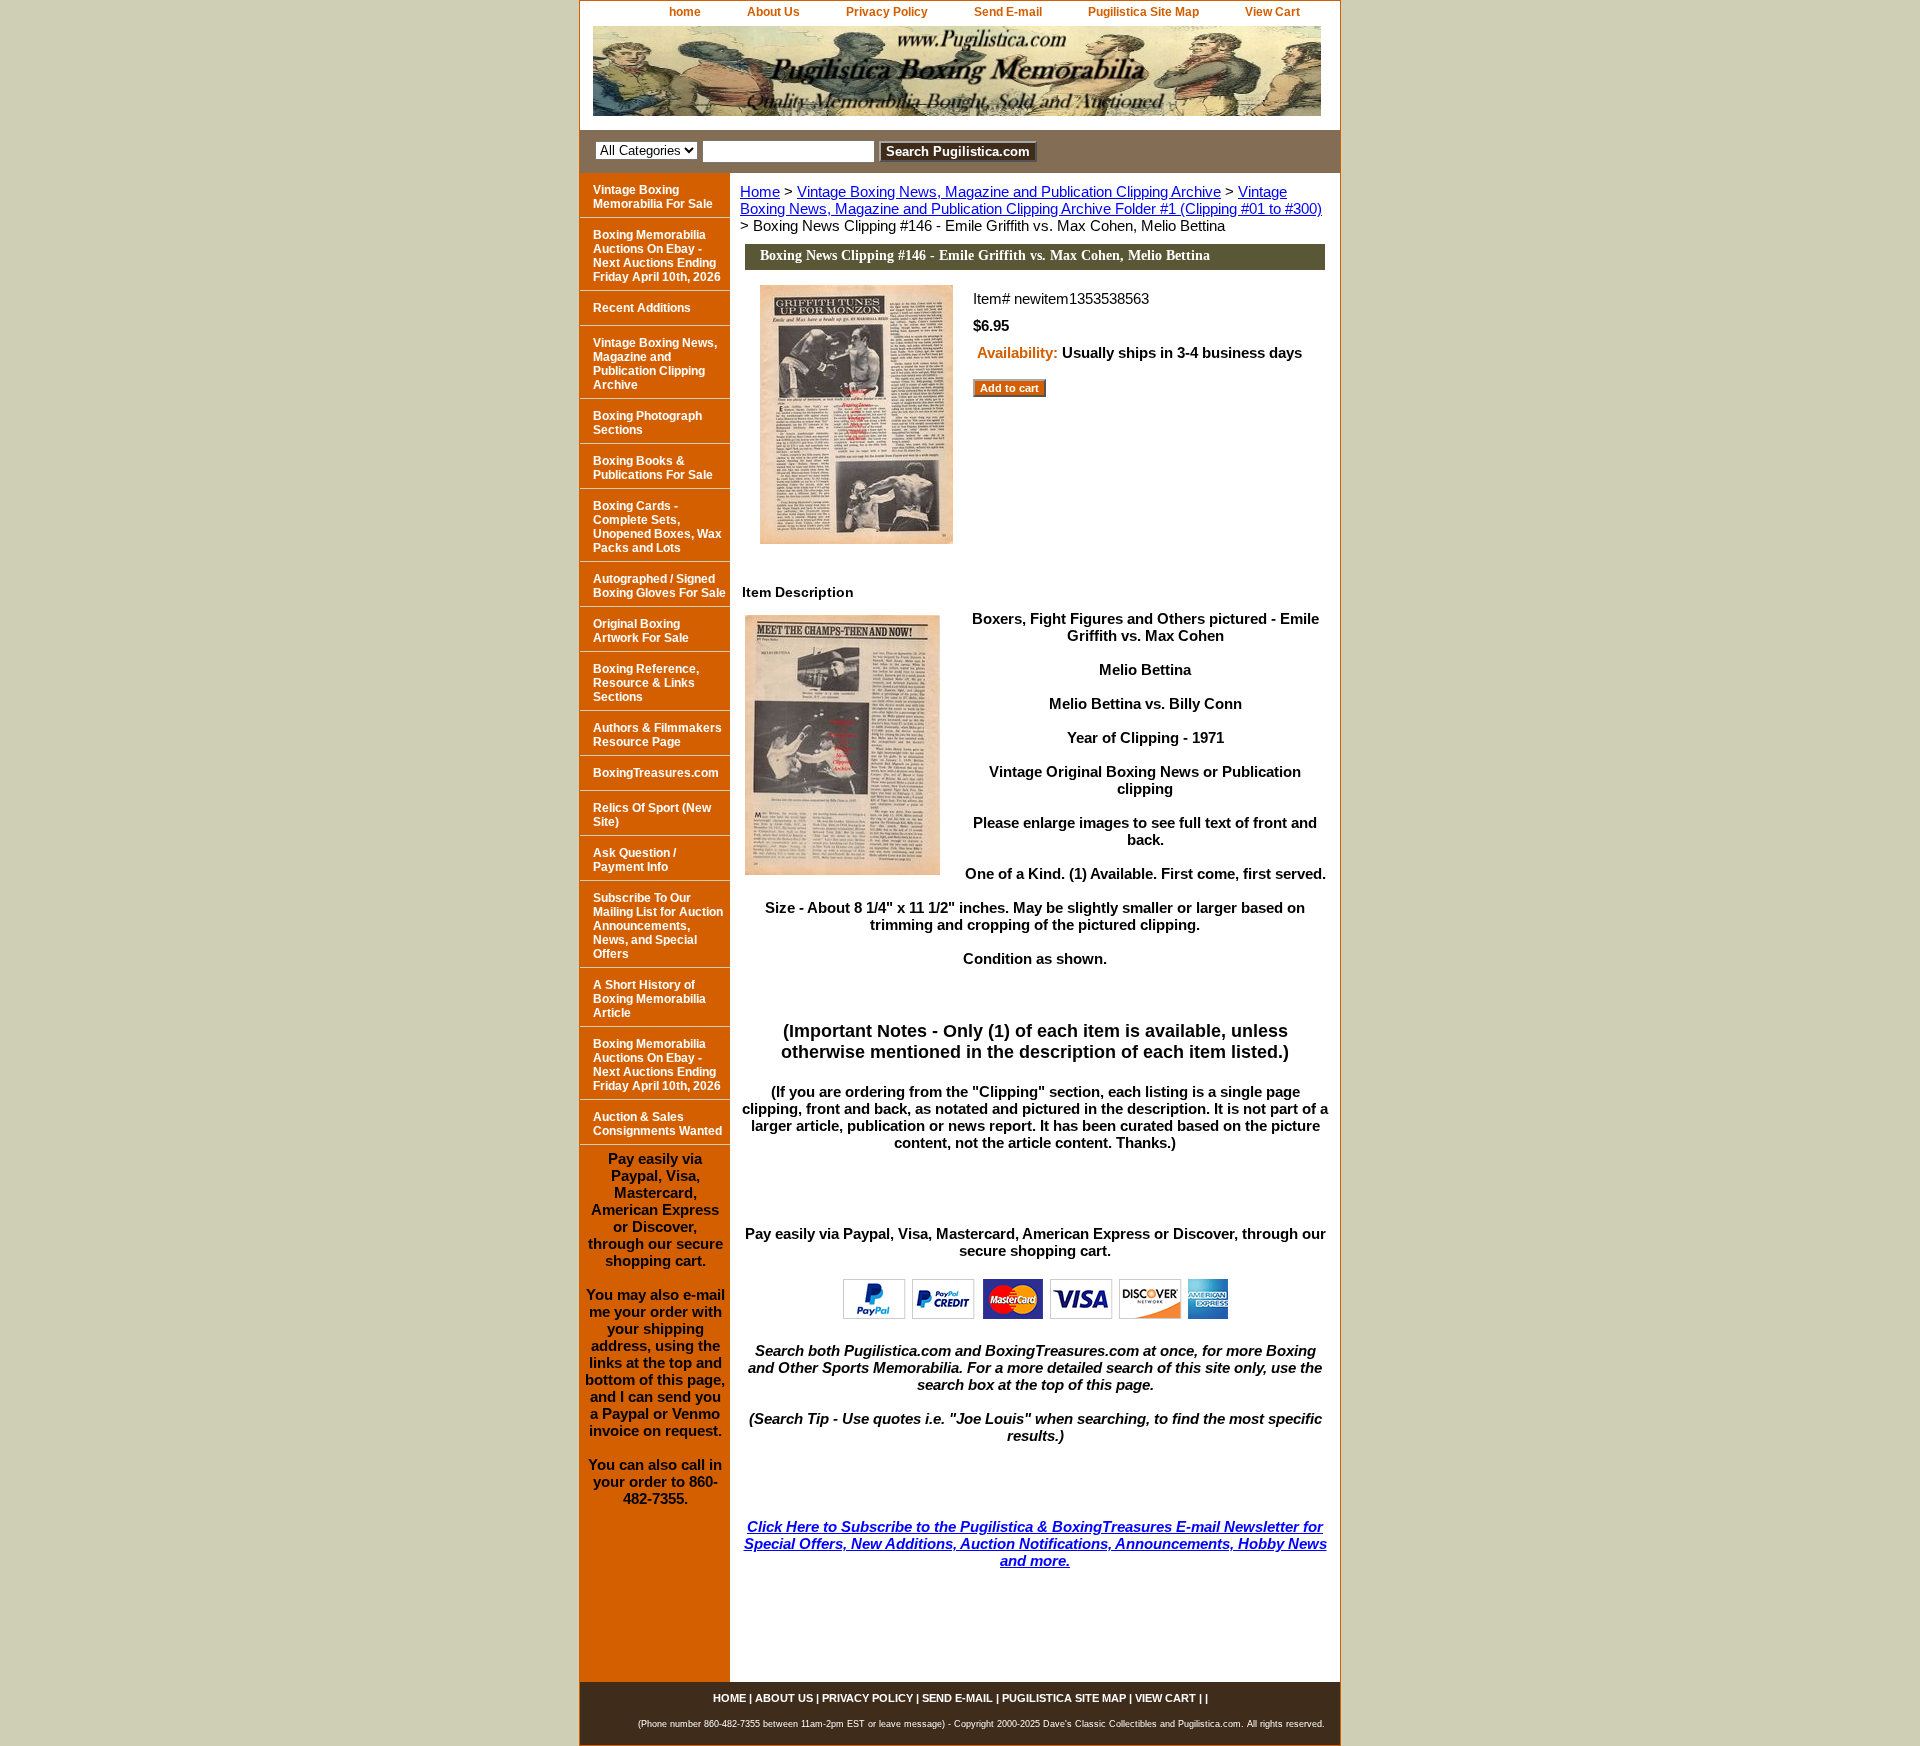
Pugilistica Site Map (1143, 12)
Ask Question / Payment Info (634, 860)
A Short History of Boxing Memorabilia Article (649, 999)
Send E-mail (1008, 12)
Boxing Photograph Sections (647, 423)
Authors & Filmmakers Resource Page (657, 735)
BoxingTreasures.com (656, 773)
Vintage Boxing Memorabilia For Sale (653, 197)
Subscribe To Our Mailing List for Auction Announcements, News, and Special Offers (658, 926)
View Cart (1272, 12)
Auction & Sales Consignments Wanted (657, 1124)
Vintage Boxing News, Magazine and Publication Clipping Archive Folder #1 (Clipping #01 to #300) (1031, 200)
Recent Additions (642, 308)
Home (760, 191)
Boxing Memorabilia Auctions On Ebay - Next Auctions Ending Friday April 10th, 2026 (657, 256)
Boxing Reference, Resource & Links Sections (646, 683)
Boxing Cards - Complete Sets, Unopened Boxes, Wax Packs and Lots (657, 527)
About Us (773, 12)
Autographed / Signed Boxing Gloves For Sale (659, 586)
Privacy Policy (887, 12)
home (685, 12)
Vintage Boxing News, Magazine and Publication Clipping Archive (1009, 191)
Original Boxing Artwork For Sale (641, 631)
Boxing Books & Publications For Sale (653, 468)
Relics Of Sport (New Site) (652, 815)
